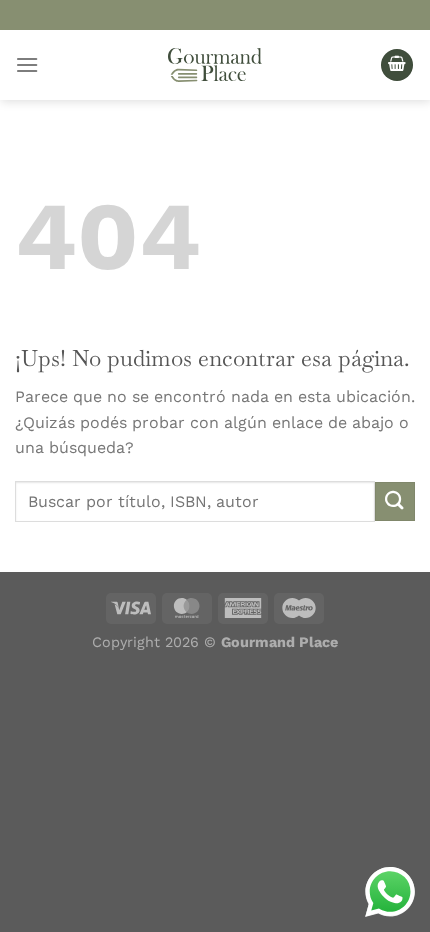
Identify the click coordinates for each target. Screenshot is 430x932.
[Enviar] (395, 501)
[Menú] (27, 64)
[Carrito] (397, 65)
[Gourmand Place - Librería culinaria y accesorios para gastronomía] (215, 65)
